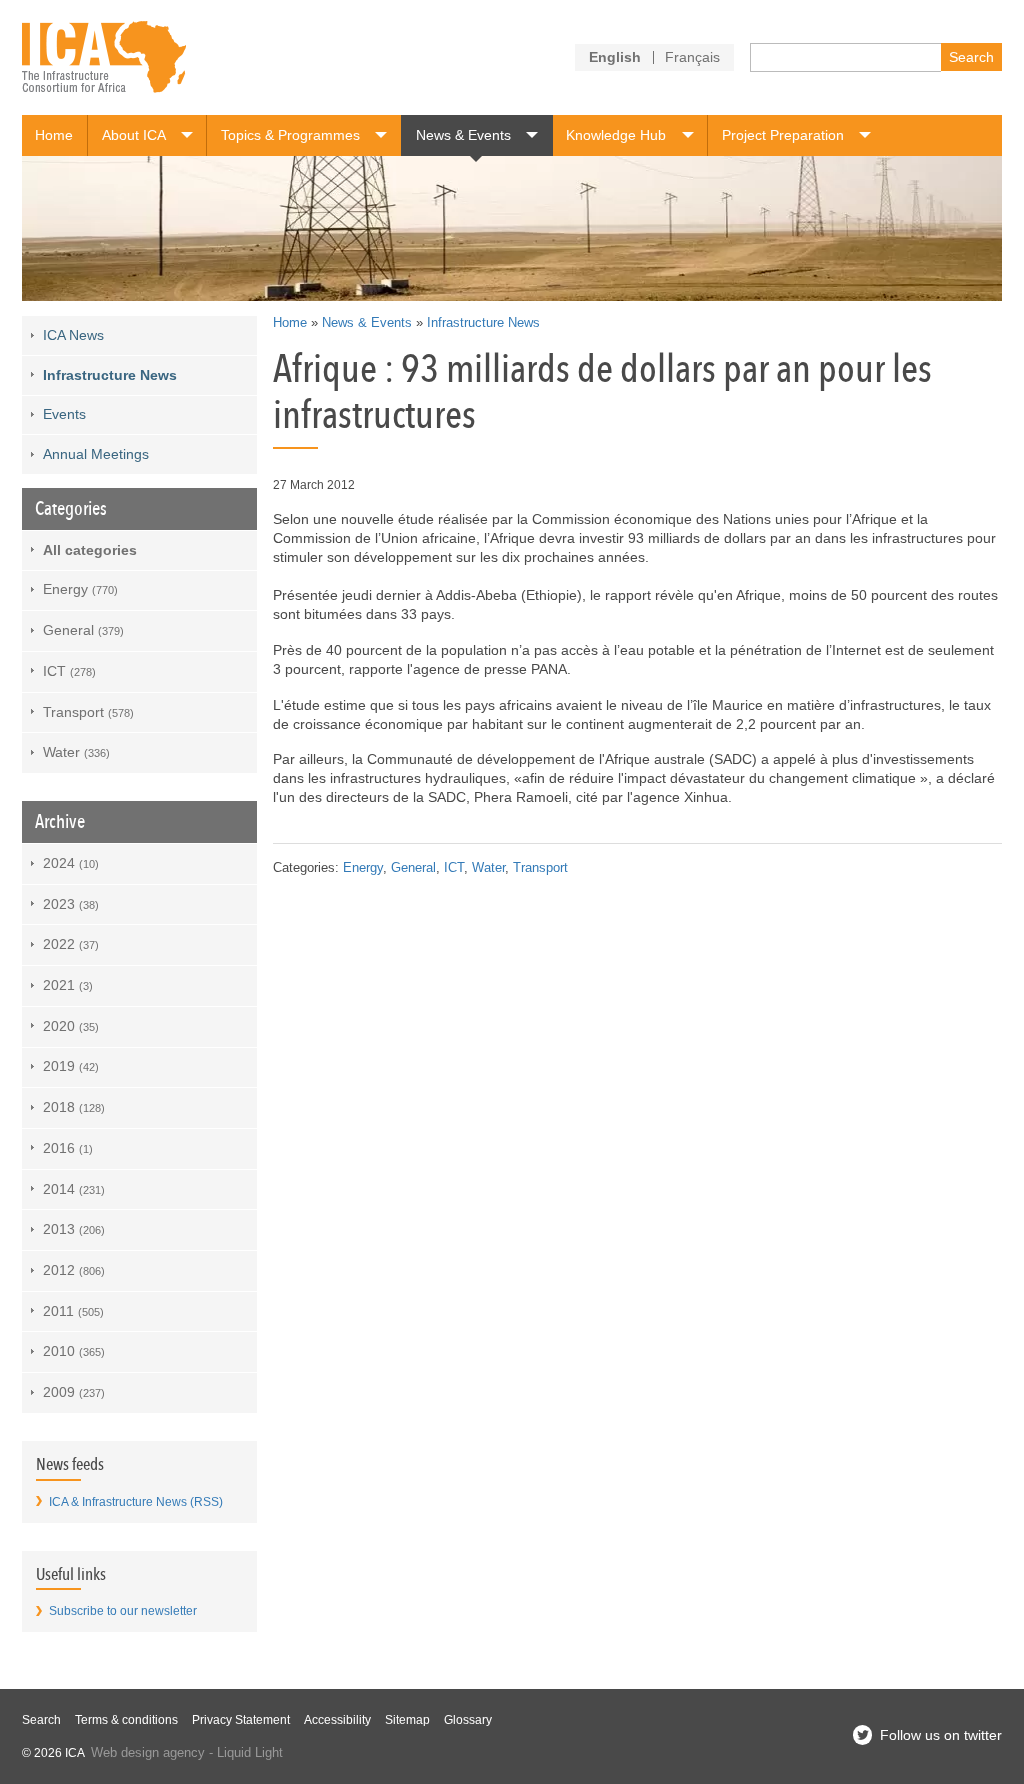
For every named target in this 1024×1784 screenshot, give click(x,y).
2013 (74, 1229)
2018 (74, 1107)
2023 (71, 904)
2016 (68, 1148)
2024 (71, 863)
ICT (454, 868)
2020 (71, 1026)
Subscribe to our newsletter (123, 1611)
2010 (74, 1351)
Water (488, 868)
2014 (74, 1189)
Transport (540, 868)
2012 (74, 1270)
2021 (68, 985)
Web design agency (148, 1753)
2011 (73, 1311)
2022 (71, 944)
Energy (363, 868)
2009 (74, 1392)
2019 (71, 1066)
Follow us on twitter (941, 1735)
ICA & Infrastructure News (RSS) (136, 1502)
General (413, 868)
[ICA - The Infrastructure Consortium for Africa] (104, 57)
